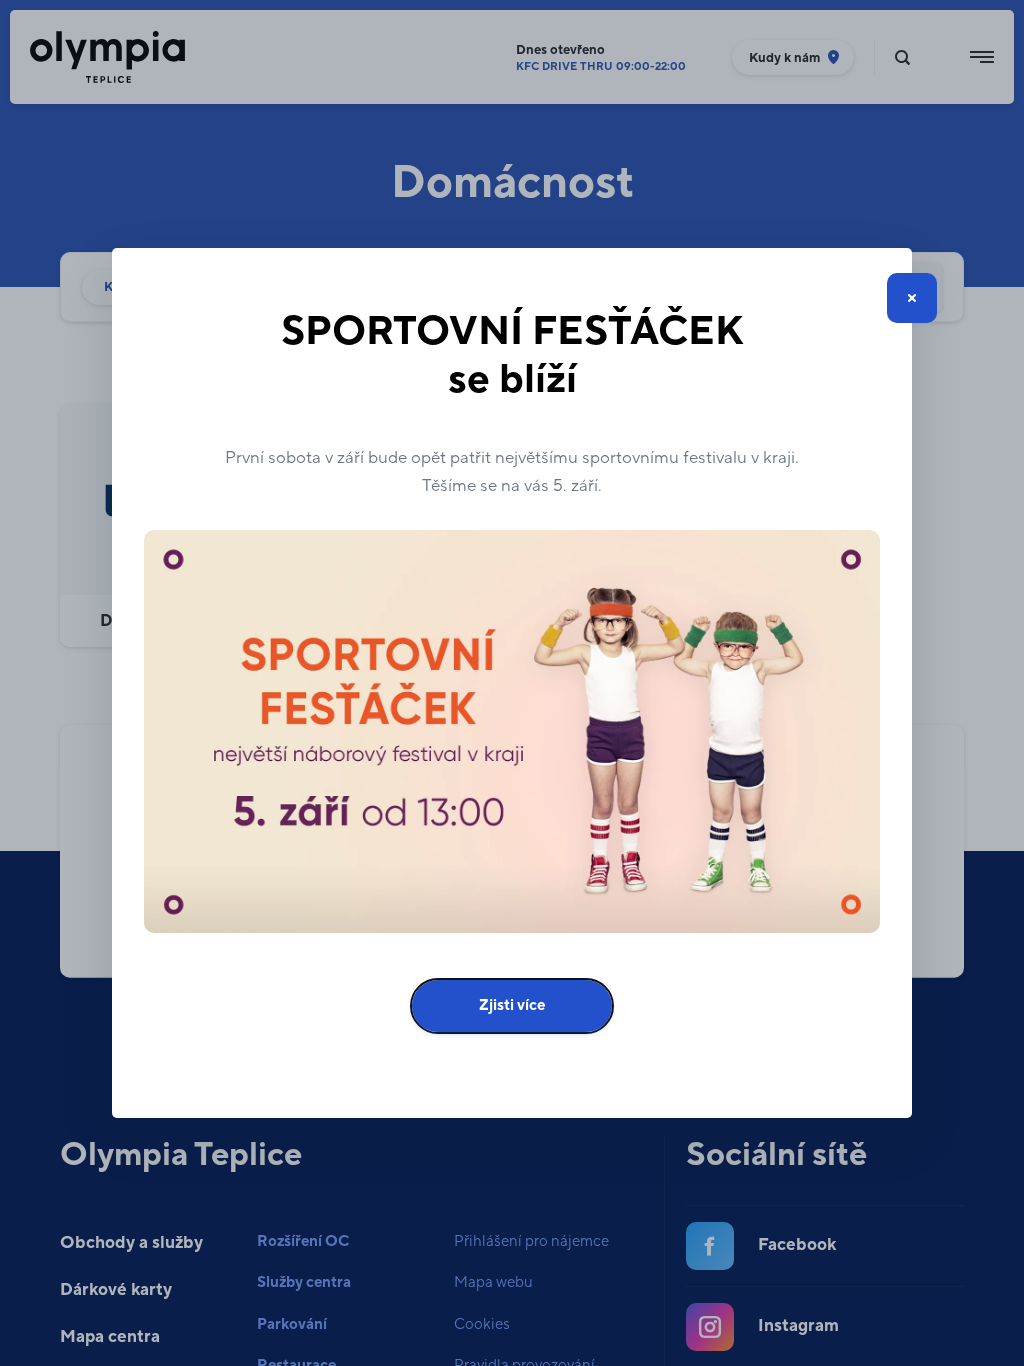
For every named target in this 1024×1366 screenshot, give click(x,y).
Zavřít (912, 298)
